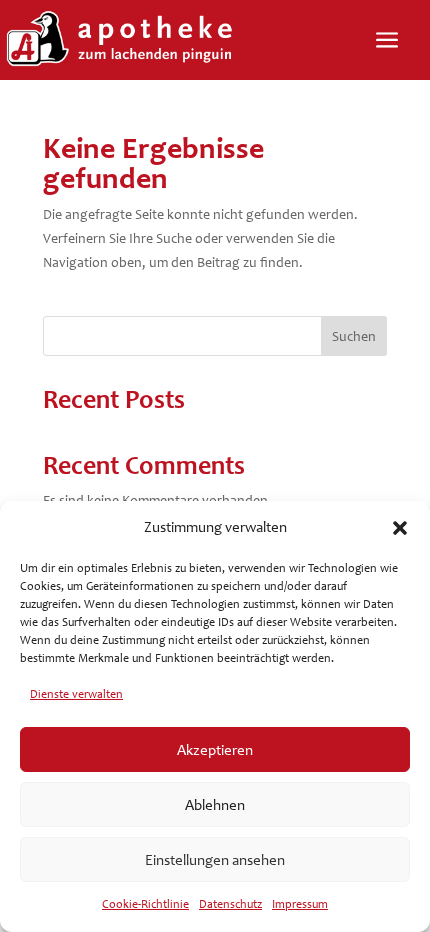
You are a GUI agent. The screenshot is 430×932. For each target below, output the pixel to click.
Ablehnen (215, 805)
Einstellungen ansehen (215, 860)
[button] (400, 528)
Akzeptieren (215, 750)
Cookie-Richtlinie (145, 904)
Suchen (354, 336)
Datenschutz (230, 904)
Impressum (300, 904)
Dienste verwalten (76, 694)
